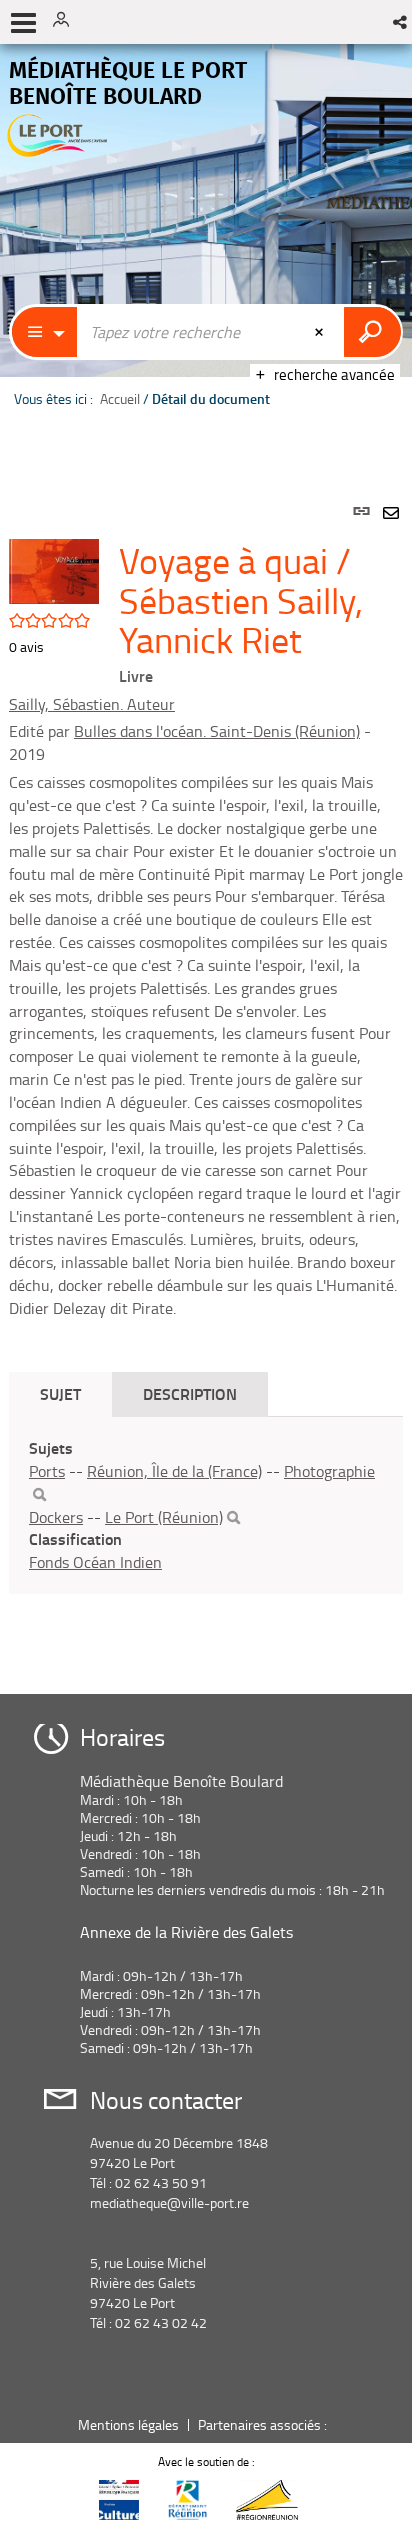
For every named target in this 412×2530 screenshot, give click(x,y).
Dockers (56, 1517)
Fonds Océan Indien (95, 1562)
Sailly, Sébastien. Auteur (92, 704)
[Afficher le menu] (23, 23)
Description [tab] (190, 1393)
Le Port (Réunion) (164, 1517)
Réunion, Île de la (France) (174, 1471)
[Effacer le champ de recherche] (321, 332)
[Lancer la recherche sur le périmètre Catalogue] (372, 332)
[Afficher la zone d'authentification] (68, 22)
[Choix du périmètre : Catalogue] (45, 332)
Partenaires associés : (264, 2424)
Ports (47, 1471)
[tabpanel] (206, 1075)
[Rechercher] (39, 1495)
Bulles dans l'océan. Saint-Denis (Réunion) (217, 731)
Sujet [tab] (60, 1393)
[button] (401, 22)
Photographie (329, 1471)
